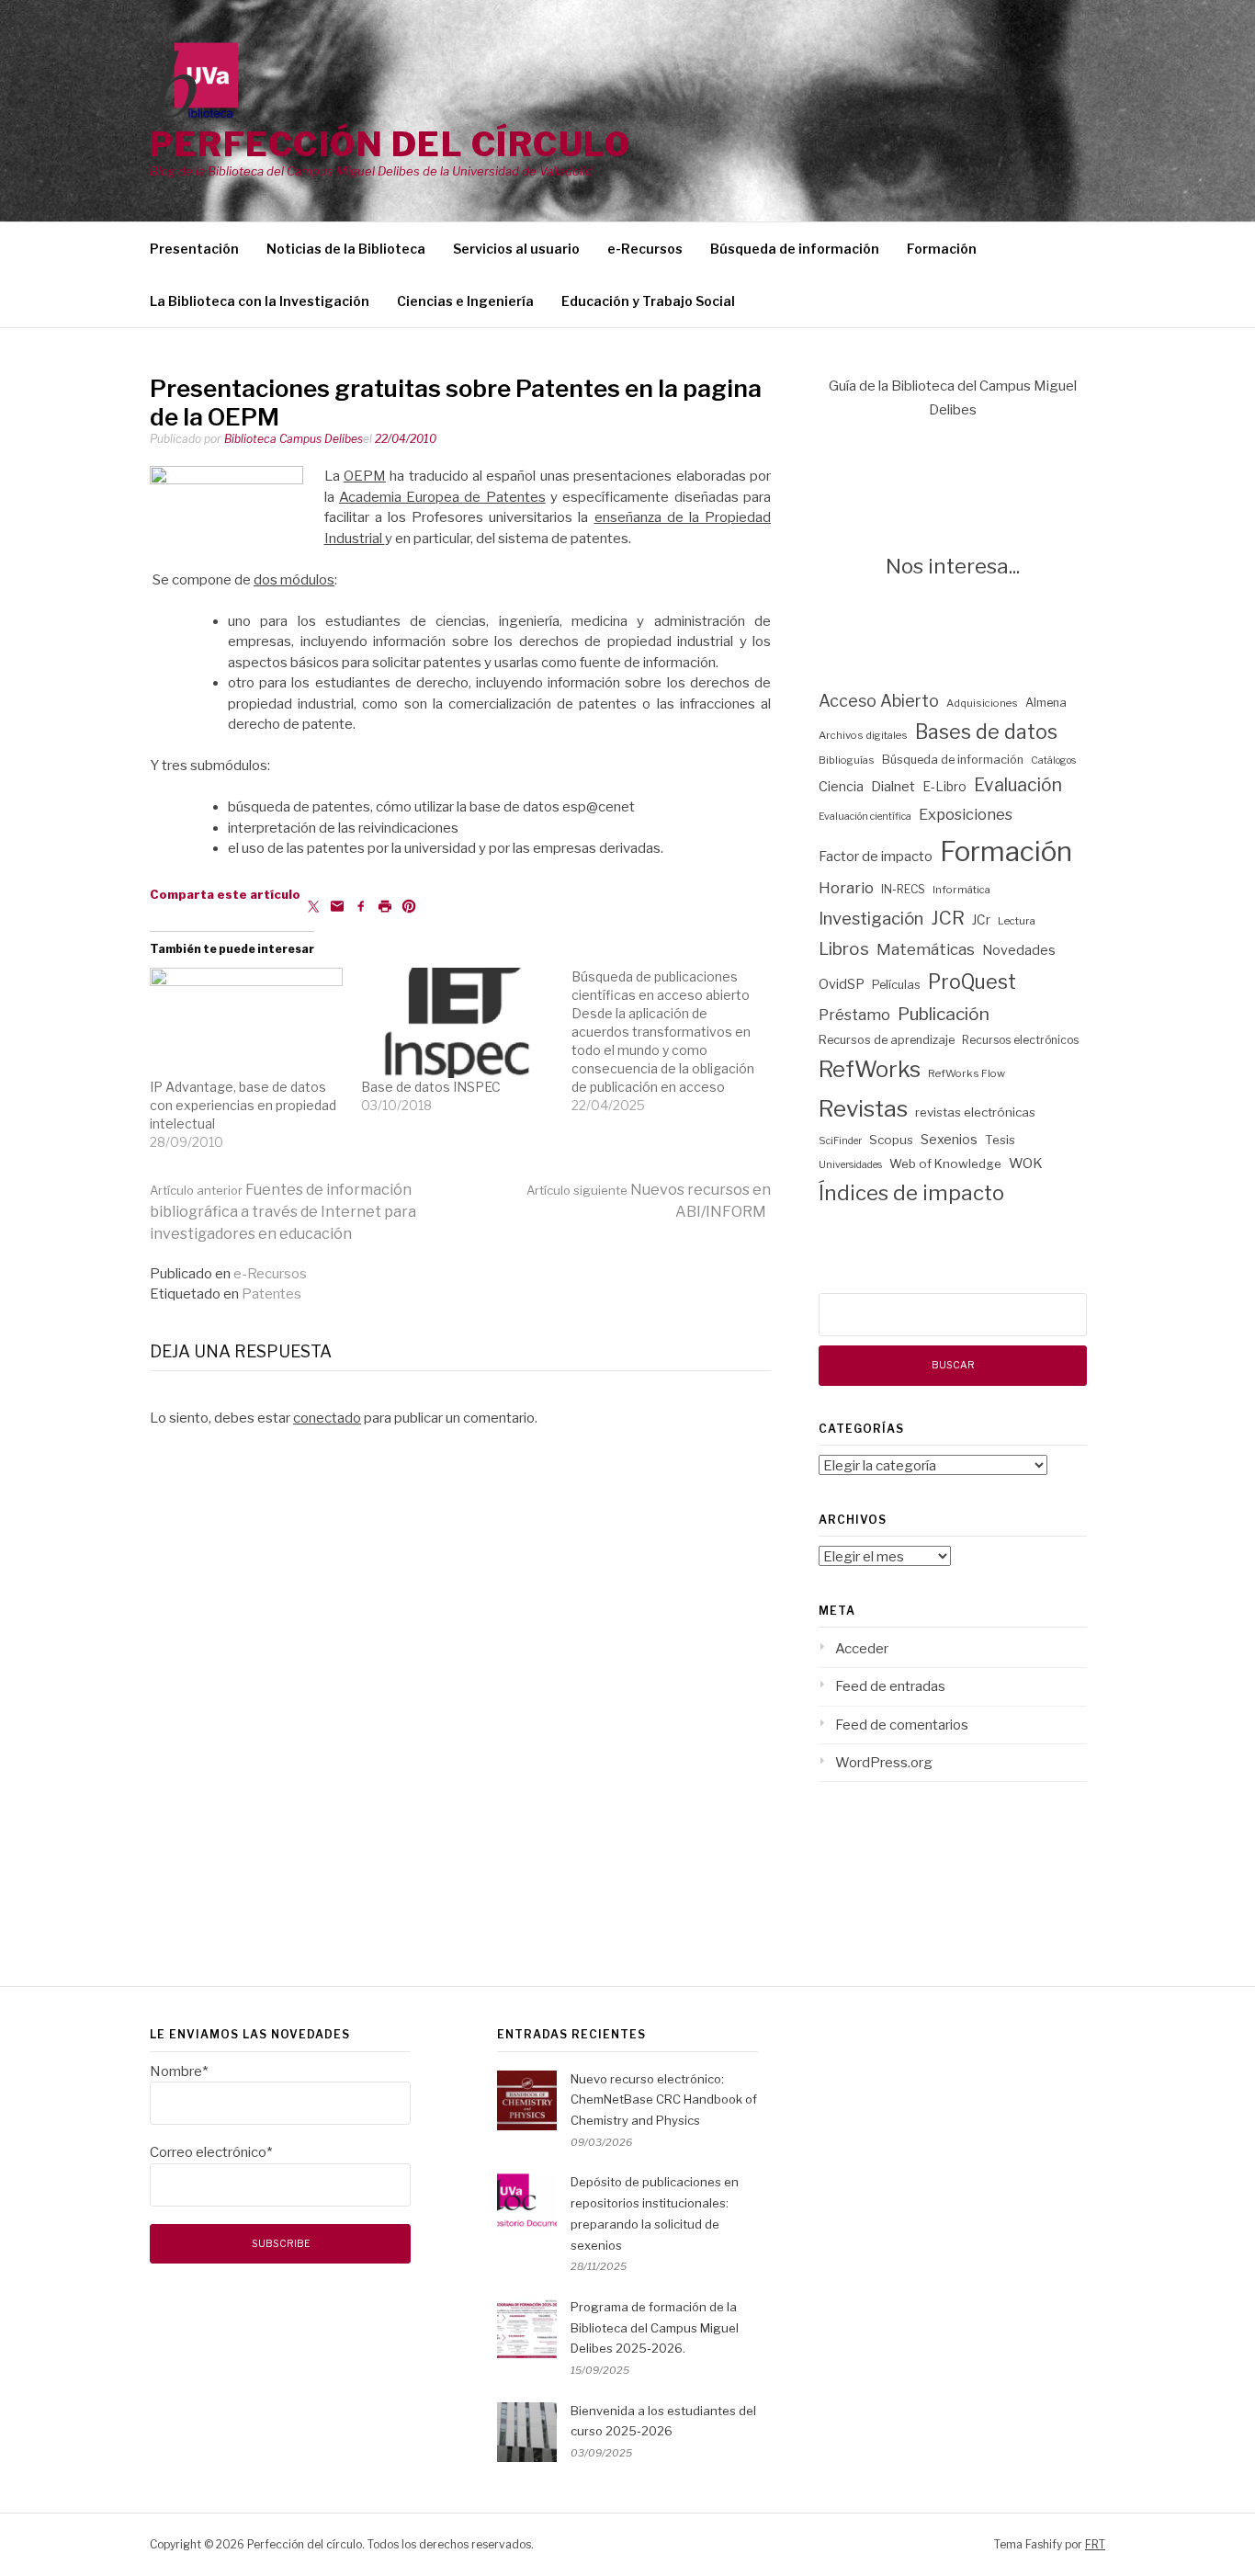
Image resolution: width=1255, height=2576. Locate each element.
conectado (327, 1418)
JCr (981, 920)
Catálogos (1053, 760)
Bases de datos (986, 732)
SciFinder (840, 1141)
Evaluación (1018, 785)
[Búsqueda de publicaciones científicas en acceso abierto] (677, 1041)
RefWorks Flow (967, 1073)
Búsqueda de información (795, 249)
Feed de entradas (890, 1686)
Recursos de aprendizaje (887, 1040)
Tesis (1000, 1140)
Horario (846, 888)
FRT (1095, 2544)
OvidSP (842, 984)
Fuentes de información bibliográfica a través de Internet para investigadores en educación (283, 1212)
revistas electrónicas (975, 1112)
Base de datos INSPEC (431, 1087)
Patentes (271, 1294)
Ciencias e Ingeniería (465, 301)
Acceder (862, 1649)
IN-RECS (903, 889)
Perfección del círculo (390, 144)
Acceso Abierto (879, 701)
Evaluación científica (865, 817)
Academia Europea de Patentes (442, 497)
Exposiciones (966, 814)
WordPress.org (884, 1763)
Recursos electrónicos (1020, 1040)
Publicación (944, 1014)
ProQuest (972, 982)
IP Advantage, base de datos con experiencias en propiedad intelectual (243, 1105)
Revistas (863, 1108)
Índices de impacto (911, 1193)
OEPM (365, 476)
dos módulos (294, 580)
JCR (948, 918)
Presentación (194, 249)
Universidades (850, 1165)
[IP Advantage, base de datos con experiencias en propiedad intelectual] (246, 1023)
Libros (844, 949)
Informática (961, 890)
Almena (1046, 703)
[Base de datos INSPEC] (458, 1023)
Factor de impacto (876, 857)
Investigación (871, 919)
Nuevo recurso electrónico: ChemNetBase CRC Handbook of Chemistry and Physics (664, 2100)
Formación (942, 249)
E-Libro (944, 787)
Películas (896, 985)
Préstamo (854, 1015)
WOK (1026, 1163)
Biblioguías (847, 760)
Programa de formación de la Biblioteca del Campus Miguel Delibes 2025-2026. (655, 2328)
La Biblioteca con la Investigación (260, 301)
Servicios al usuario (516, 249)
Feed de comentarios (902, 1725)
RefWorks (870, 1069)
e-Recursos (645, 249)
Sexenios (949, 1140)
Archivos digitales (863, 735)
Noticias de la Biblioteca (346, 249)
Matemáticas (926, 949)
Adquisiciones (982, 703)
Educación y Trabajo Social (648, 301)
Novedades (1019, 950)
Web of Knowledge (945, 1163)
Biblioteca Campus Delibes (294, 439)
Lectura (1017, 921)
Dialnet (893, 787)
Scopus (891, 1140)
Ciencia (841, 787)
